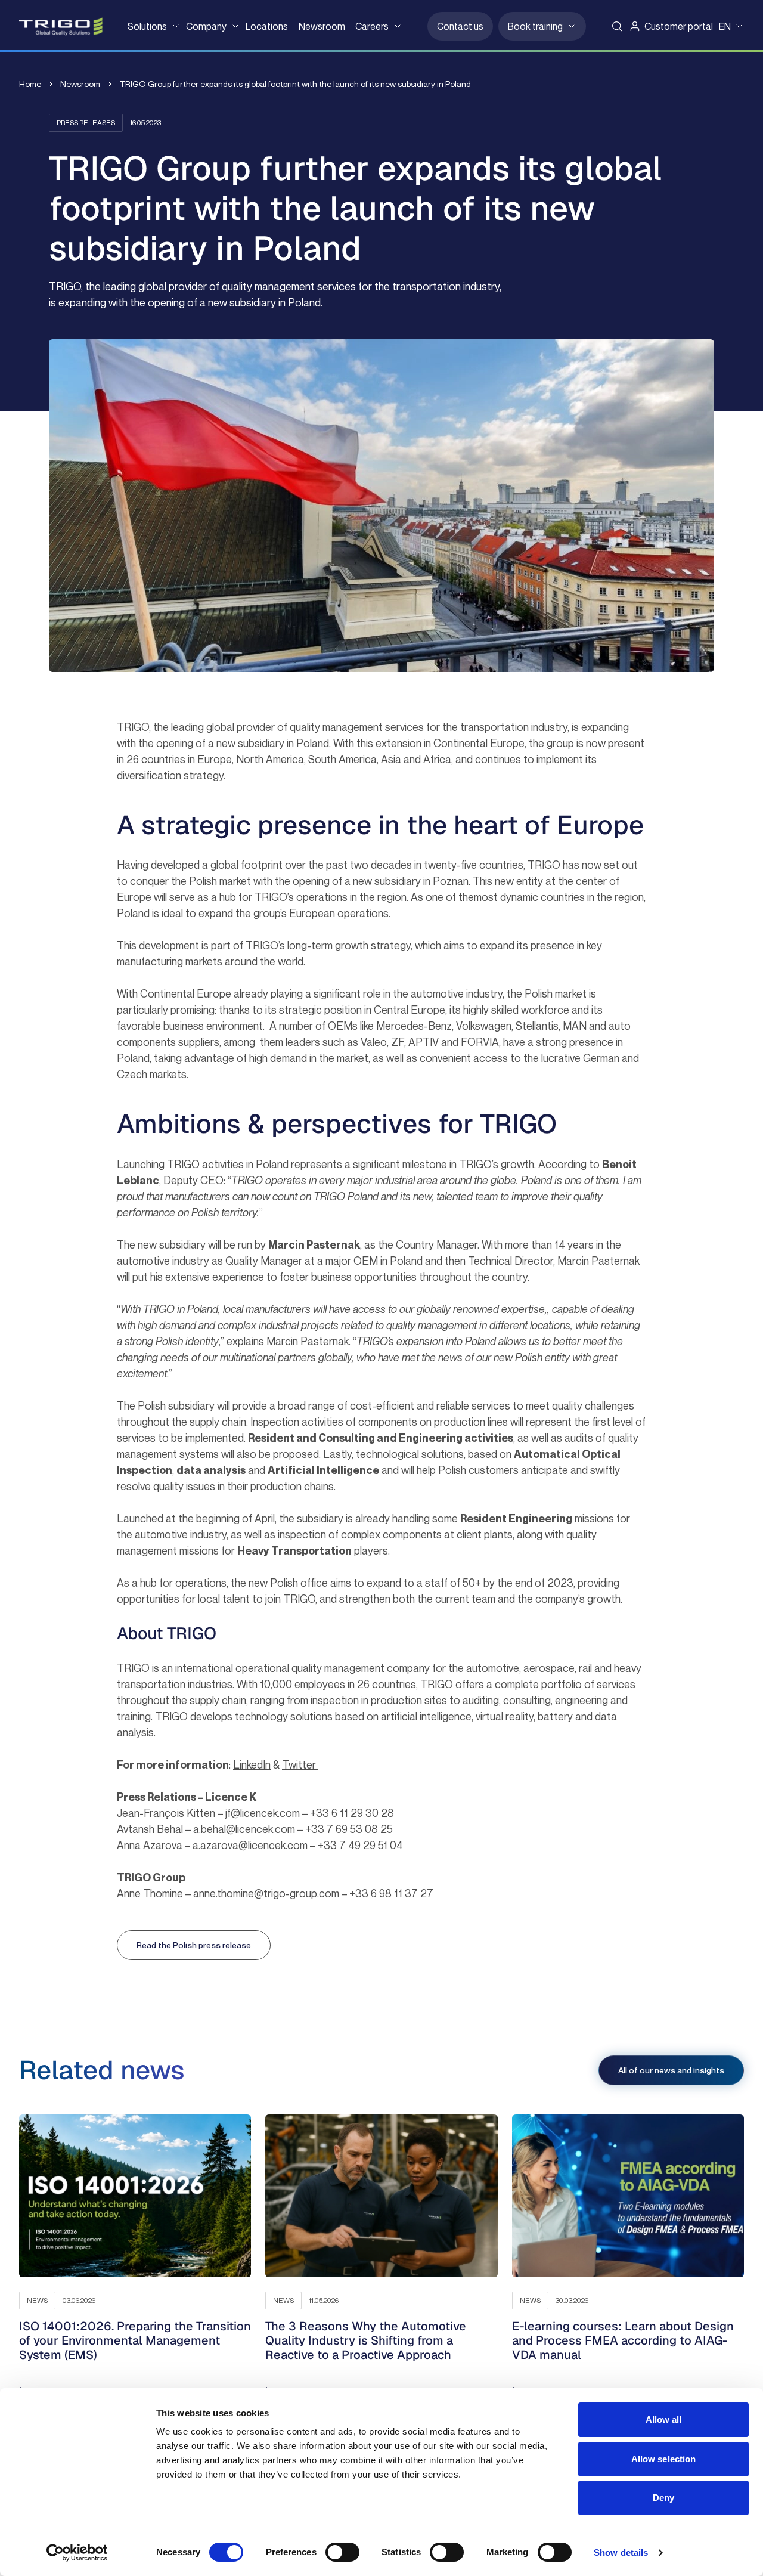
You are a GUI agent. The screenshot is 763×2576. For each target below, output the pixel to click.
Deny (663, 2498)
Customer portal (679, 26)
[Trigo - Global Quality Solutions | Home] (61, 27)
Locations (267, 26)
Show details (621, 2552)
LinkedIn (252, 1764)
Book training (535, 26)
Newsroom (322, 26)
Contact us (460, 26)
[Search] (617, 26)
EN (725, 26)
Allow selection (664, 2459)
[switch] (342, 2552)
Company (206, 26)
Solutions (147, 26)
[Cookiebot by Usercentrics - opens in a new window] (77, 2553)
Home (30, 84)
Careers (372, 26)
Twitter (300, 1764)
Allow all (664, 2419)
